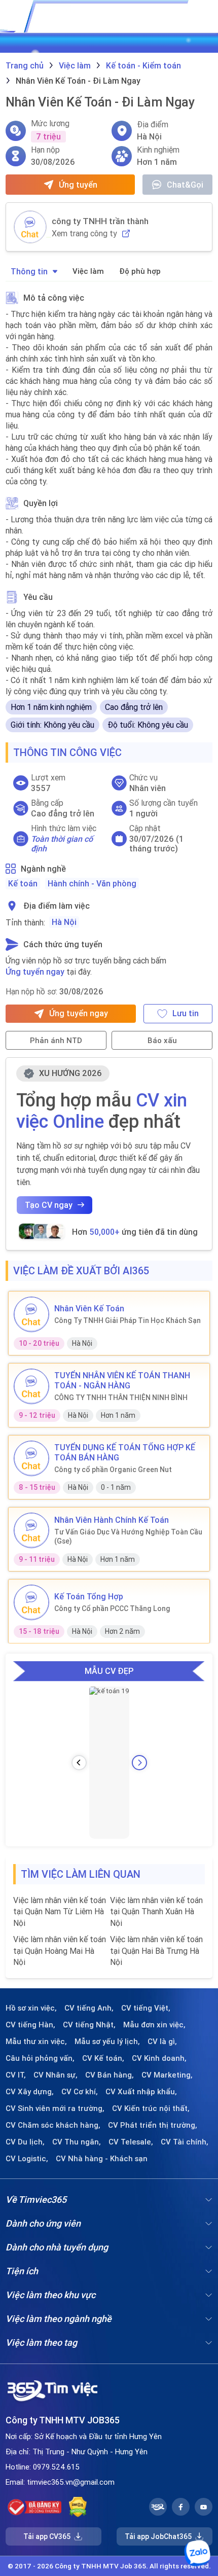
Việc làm (88, 271)
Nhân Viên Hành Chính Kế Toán (112, 1520)
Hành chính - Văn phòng (92, 883)
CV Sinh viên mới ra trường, (55, 2108)
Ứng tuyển (78, 185)
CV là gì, (162, 2042)
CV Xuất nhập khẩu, (141, 2092)
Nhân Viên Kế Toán (89, 1308)
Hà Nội (64, 922)
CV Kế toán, (103, 2058)
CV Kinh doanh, (159, 2058)
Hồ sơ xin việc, (31, 2008)
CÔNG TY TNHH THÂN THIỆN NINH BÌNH (121, 1398)
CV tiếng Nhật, (89, 2025)
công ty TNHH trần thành (100, 221)
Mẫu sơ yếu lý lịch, (107, 2042)
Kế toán (23, 883)
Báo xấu (162, 1040)
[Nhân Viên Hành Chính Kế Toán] (31, 1530)
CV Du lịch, (25, 2142)
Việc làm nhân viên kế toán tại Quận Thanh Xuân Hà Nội (156, 1911)
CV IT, (16, 2075)
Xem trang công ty (84, 234)
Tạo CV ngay (49, 1205)
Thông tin (29, 271)
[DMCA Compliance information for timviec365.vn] (78, 2507)
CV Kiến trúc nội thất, (151, 2108)
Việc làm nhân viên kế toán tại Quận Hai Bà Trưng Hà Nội (156, 1951)
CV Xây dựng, (30, 2092)
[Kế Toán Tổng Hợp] (31, 1602)
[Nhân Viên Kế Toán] (31, 1314)
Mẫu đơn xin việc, (154, 2025)
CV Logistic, (27, 2159)
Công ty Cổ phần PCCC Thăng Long (112, 1608)
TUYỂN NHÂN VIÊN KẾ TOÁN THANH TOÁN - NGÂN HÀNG (122, 1380)
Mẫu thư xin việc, (36, 2042)
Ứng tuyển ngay (35, 972)
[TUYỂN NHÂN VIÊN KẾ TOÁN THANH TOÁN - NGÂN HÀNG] (31, 1386)
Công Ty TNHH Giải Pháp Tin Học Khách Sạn (128, 1320)
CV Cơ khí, (80, 2092)
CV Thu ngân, (77, 2142)
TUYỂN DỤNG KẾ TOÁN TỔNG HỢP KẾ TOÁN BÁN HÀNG (125, 1452)
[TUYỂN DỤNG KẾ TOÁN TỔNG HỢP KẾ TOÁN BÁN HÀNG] (31, 1458)
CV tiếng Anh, (89, 2008)
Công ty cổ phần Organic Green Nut (113, 1470)
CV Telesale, (131, 2142)
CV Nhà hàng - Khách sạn (102, 2159)
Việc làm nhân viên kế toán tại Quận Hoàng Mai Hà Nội (60, 1951)
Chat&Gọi (185, 185)
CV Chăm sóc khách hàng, (53, 2125)
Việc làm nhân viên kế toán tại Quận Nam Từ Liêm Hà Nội (60, 1911)
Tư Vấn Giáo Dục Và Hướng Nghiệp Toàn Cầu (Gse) (128, 1536)
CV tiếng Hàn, (30, 2025)
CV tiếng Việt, (146, 2008)
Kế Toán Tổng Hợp (89, 1596)
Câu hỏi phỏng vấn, (40, 2058)
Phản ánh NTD (56, 1040)
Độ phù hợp (140, 271)
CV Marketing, (167, 2075)
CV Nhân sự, (56, 2075)
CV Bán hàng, (110, 2075)
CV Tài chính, (185, 2142)
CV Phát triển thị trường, (153, 2125)
